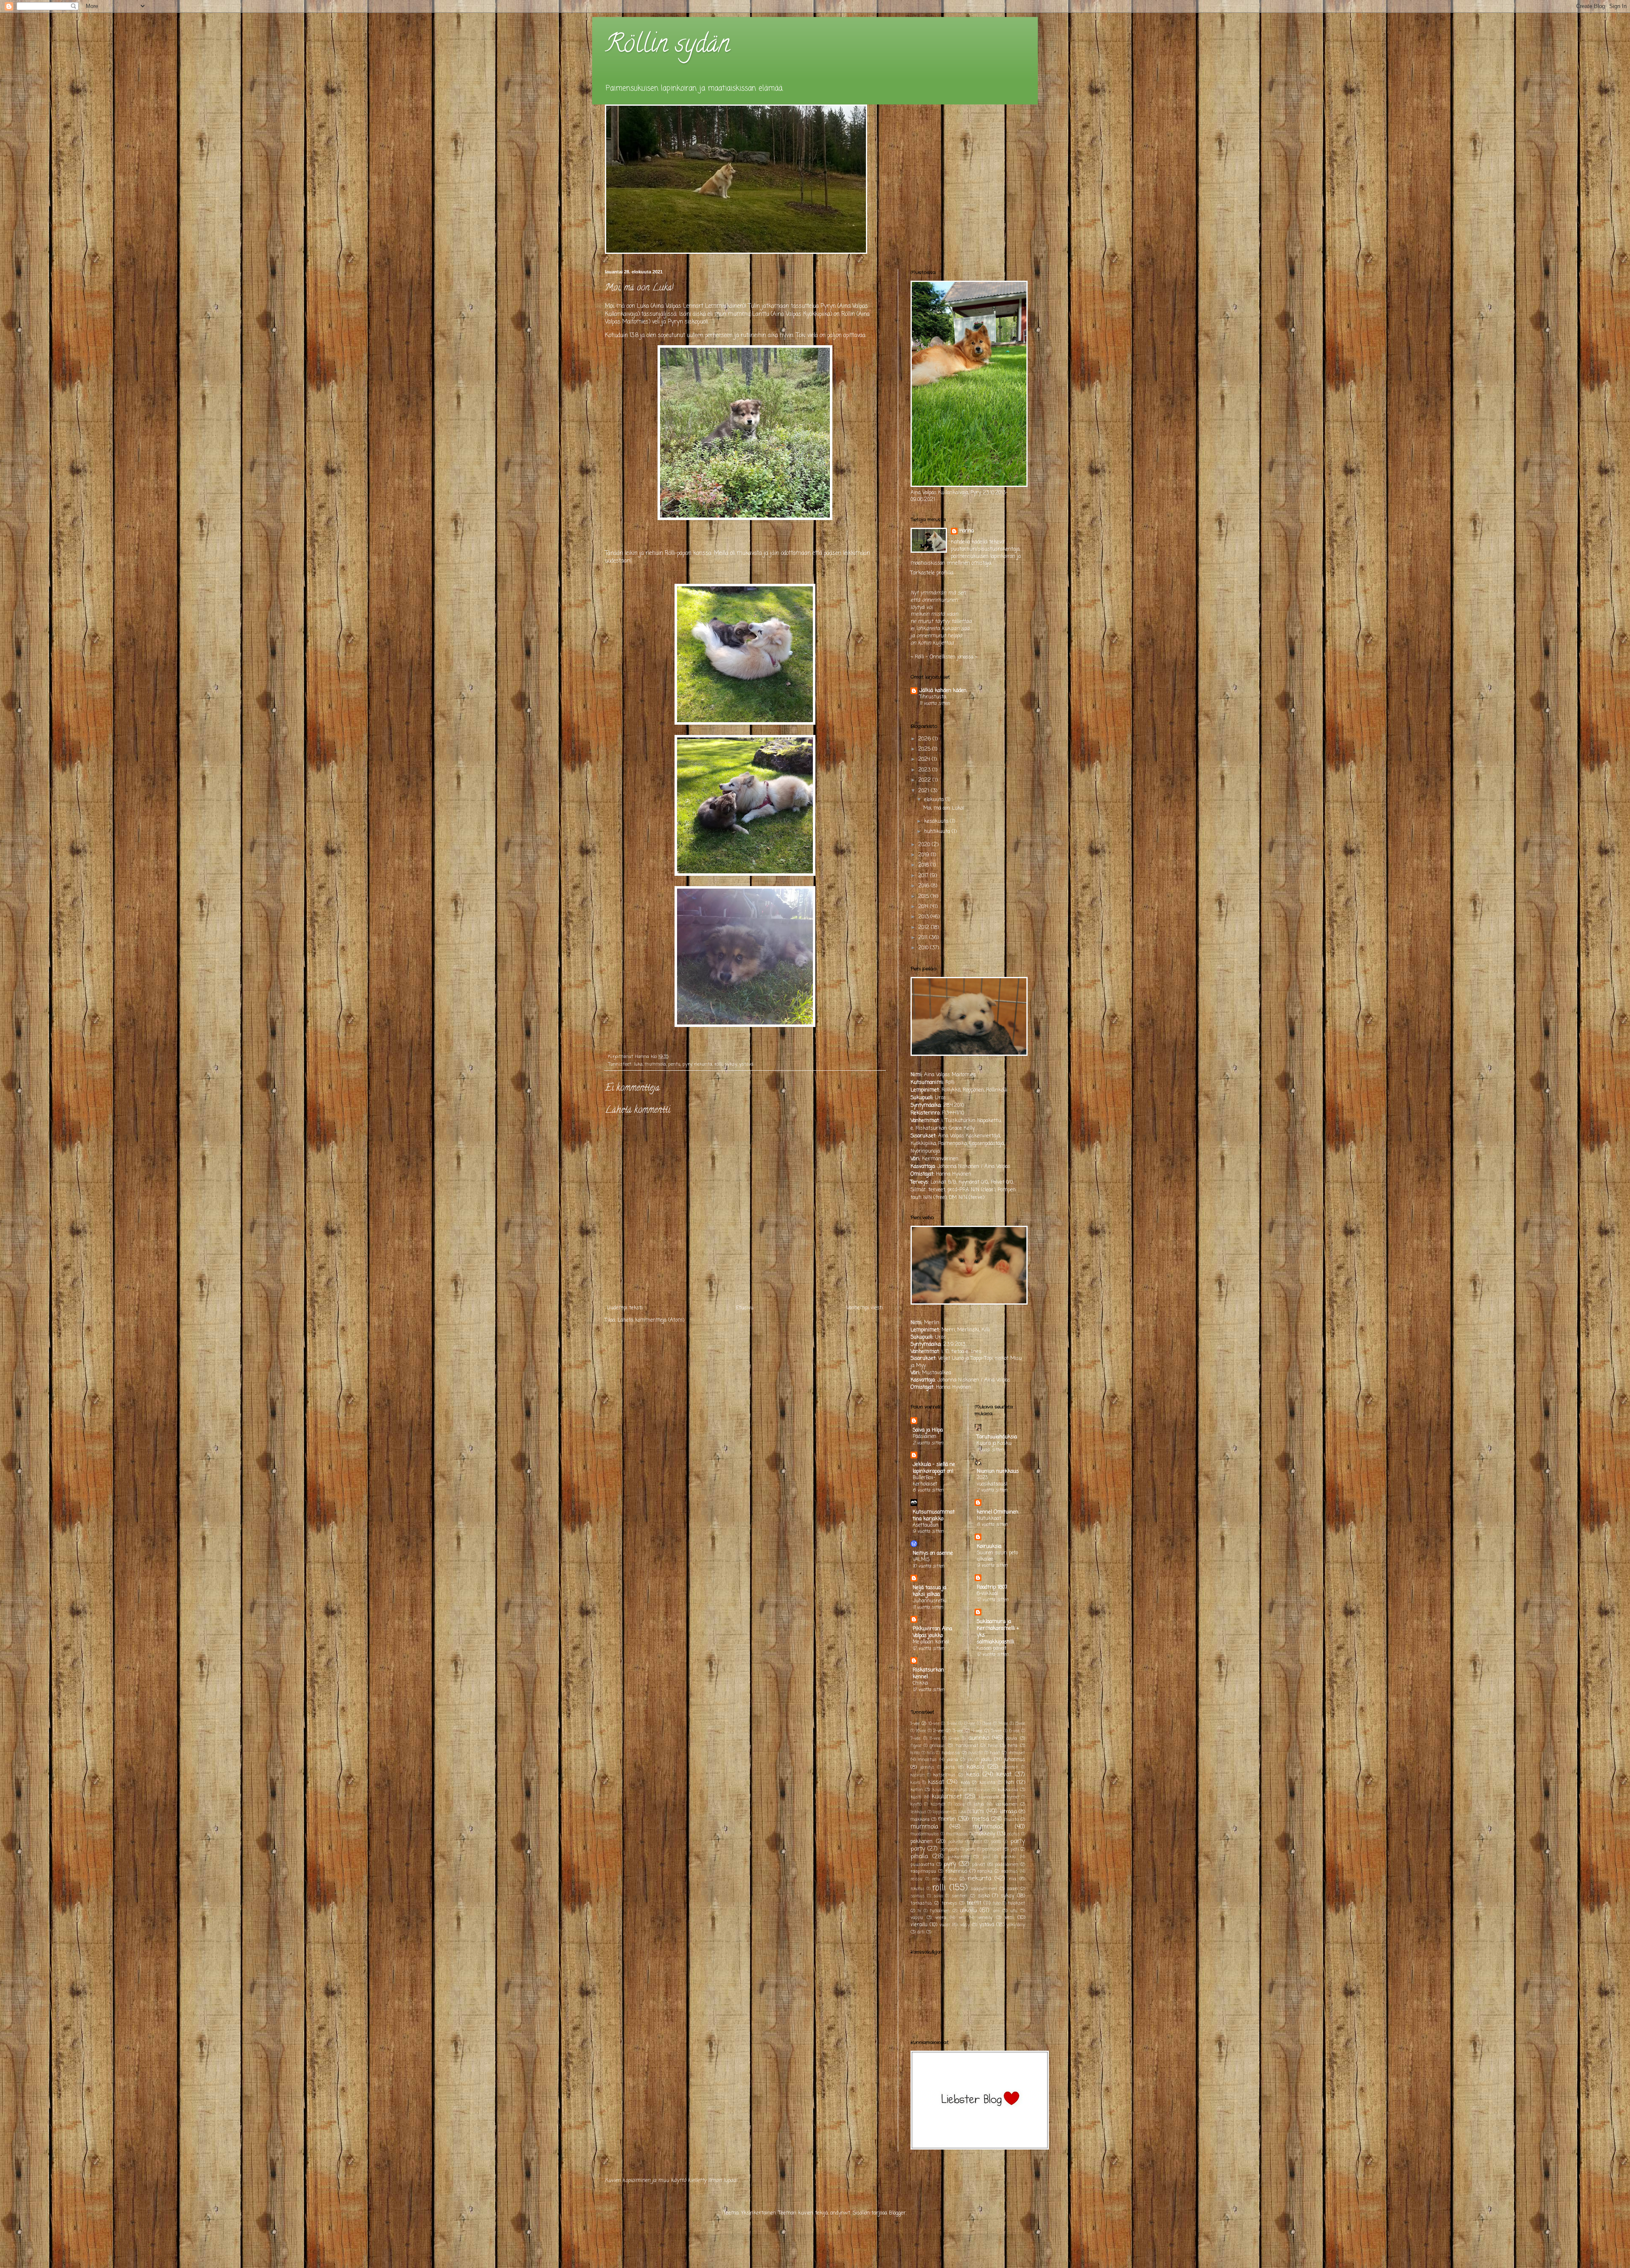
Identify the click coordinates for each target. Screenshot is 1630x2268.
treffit (974, 1903)
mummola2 (988, 1827)
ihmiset (1017, 1753)
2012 (925, 928)
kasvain (918, 1775)
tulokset (1016, 1903)
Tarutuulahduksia (997, 1437)
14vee (1003, 1724)
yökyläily (1016, 1925)
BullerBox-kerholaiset (925, 1481)
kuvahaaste (989, 1797)
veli (962, 1918)
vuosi (945, 1925)
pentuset (992, 1849)
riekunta (703, 1064)
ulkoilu (968, 1911)
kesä (973, 1775)
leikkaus (918, 1812)
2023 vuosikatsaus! (992, 1481)
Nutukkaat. (989, 1519)
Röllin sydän (667, 46)
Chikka (920, 1683)
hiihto (915, 1753)
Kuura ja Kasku (994, 1444)
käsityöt (938, 1805)
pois (986, 1857)
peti (1015, 1849)
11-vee (952, 1724)
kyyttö (916, 1805)
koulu (938, 1790)
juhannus (1015, 1760)
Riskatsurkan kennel (928, 1674)
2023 (925, 770)
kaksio (975, 1767)
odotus (1013, 1834)
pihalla (919, 1857)
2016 (925, 886)
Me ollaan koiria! (931, 1642)
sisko (984, 1896)
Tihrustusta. (933, 697)
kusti (916, 1797)
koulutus (959, 1790)
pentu (674, 1064)
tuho (997, 1904)
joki (971, 1760)
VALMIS (921, 1560)
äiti (921, 1932)
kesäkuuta (937, 822)
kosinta (987, 1783)
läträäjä (1008, 1812)
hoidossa (951, 1753)
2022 (925, 780)
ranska (985, 1871)
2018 (924, 865)
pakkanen (922, 1842)
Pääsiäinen (925, 1437)
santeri (960, 1896)
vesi (1009, 1918)
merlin (947, 1819)
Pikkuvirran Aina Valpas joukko (932, 1632)
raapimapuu (923, 1871)
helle (993, 1746)
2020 (925, 845)
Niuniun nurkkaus (998, 1472)
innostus (927, 1760)
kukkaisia (1008, 1790)
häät (995, 1753)
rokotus (918, 1889)
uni (996, 1911)
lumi (978, 1812)
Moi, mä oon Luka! (944, 808)
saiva (938, 1896)
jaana (952, 1760)
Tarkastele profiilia (932, 573)
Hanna (967, 531)
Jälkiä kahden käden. (943, 691)
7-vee (916, 1739)
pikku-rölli (958, 1857)
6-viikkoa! (987, 1594)
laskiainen (1006, 1804)
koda (965, 1783)
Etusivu (745, 1308)
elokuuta (935, 800)
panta (996, 1842)
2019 (925, 855)
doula (1012, 1739)
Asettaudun (926, 1525)
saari (1012, 1889)
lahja (979, 1804)
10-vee (934, 1724)
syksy (731, 1064)
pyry (687, 1064)
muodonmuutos (925, 1834)
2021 (925, 791)
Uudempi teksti (625, 1308)
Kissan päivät (992, 1649)
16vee (921, 1731)
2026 (925, 739)
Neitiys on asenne (933, 1553)
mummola (655, 1064)
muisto (1011, 1820)
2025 (925, 749)
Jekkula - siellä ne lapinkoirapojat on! (934, 1468)
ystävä (746, 1064)
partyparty (950, 1850)
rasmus (1010, 1871)
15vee (1020, 1724)
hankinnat (967, 1746)
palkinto (956, 1842)
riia (1013, 1879)
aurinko (979, 1738)
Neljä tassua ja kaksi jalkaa (929, 1591)
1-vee (915, 1724)
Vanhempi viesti (865, 1308)
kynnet (1013, 1797)
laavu (959, 1805)
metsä (980, 1819)
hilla (931, 1753)
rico (953, 1879)
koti (1010, 1783)
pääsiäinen (1007, 1865)
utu (1014, 1911)
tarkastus (921, 1903)
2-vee (939, 1731)
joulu (986, 1760)
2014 (924, 907)
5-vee (996, 1731)
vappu (917, 1918)
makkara (920, 1820)
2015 (924, 897)
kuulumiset (947, 1797)
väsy (965, 1925)
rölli (718, 1064)
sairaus (918, 1896)
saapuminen (984, 1889)
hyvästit (976, 1753)
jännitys (927, 1768)
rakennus (956, 1871)
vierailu (919, 1925)
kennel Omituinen (998, 1512)
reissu (916, 1879)
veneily (985, 1918)
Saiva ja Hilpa (928, 1430)
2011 (924, 938)
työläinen (940, 1911)
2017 (924, 876)
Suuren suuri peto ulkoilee (997, 1556)
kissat (936, 1782)
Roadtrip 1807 (992, 1587)
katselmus (944, 1775)
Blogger (897, 2213)
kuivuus (982, 1790)
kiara (915, 1783)
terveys (949, 1903)
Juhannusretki (930, 1601)
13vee (987, 1724)
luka (638, 1064)
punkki (1009, 1857)
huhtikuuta (938, 832)
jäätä (949, 1767)
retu (936, 1879)
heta (1013, 1746)
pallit (977, 1842)
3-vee (958, 1731)
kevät (1004, 1775)
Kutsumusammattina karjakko (934, 1516)
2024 (925, 760)
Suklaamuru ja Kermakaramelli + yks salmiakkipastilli (998, 1632)
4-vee (977, 1731)
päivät (979, 1865)
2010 (924, 948)
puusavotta (922, 1865)
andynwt (840, 2213)
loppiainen (942, 1812)
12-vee (970, 1724)
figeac (916, 1746)
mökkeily (985, 1834)
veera (941, 1918)
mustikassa (957, 1834)
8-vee (935, 1739)
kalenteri (1010, 1768)
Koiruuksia (989, 1547)
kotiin (917, 1790)
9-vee (954, 1739)
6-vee (1014, 1731)
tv (919, 1911)
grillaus (937, 1746)
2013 (924, 917)
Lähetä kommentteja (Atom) (651, 1320)
